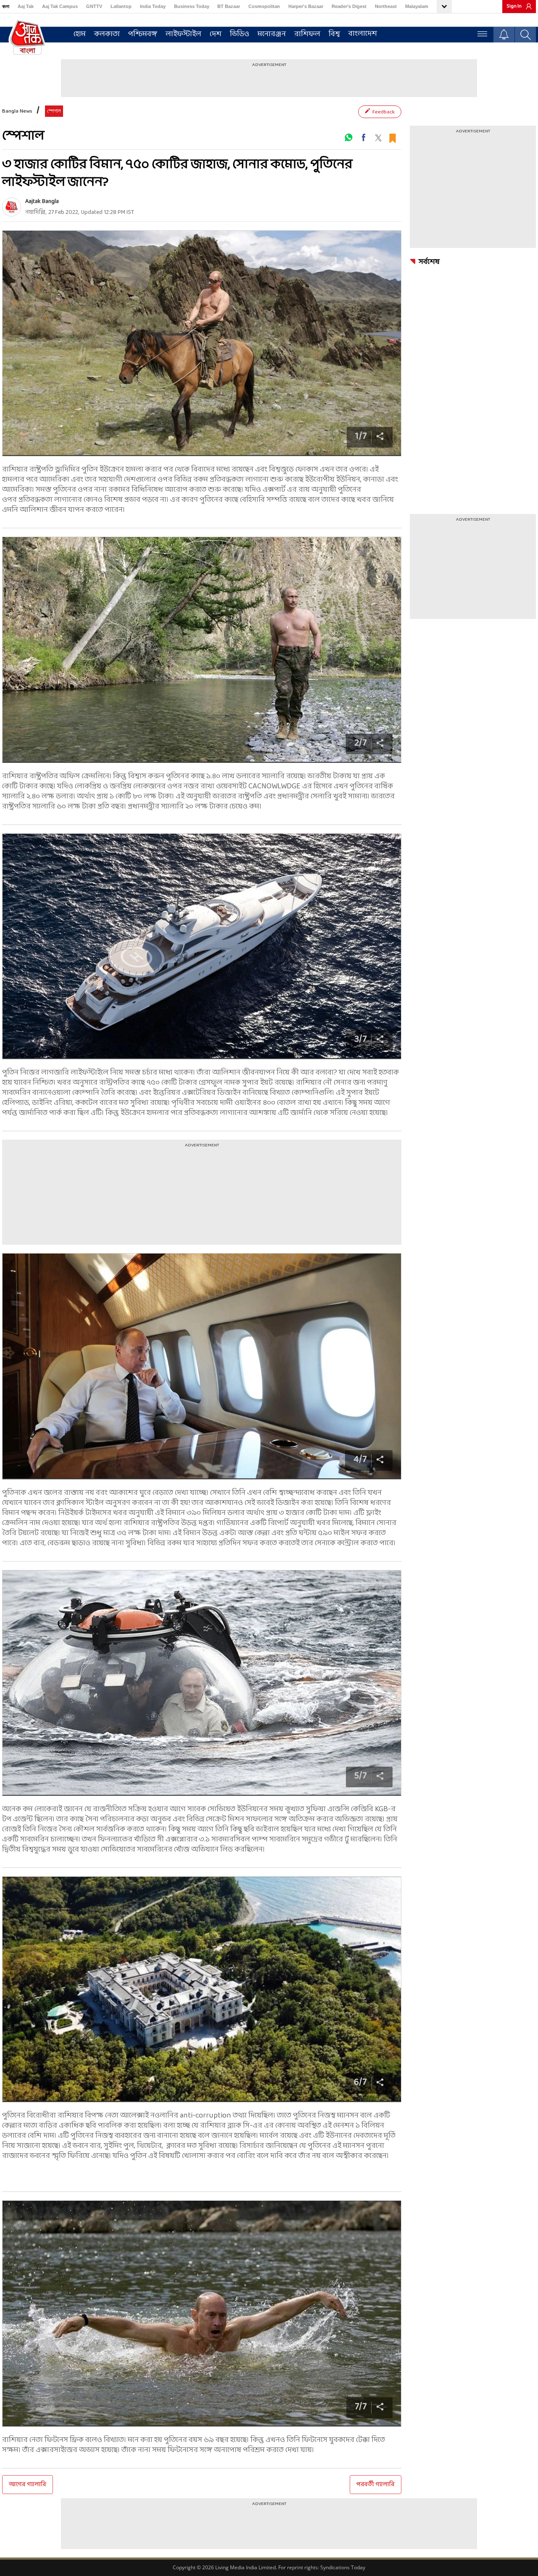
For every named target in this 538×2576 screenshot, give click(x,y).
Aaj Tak (26, 6)
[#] (348, 137)
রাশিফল (307, 34)
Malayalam (417, 6)
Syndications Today (343, 2567)
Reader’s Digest (349, 6)
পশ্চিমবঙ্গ (143, 34)
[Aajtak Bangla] (12, 207)
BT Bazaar (229, 6)
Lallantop (121, 6)
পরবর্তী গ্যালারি (376, 2485)
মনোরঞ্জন (272, 34)
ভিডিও (240, 34)
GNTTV (94, 6)
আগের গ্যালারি (28, 2485)
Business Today (192, 6)
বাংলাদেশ (363, 34)
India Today (153, 6)
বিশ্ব (334, 34)
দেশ (216, 34)
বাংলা (6, 6)
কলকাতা (107, 34)
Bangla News (17, 111)
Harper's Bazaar (306, 6)
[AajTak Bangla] (27, 37)
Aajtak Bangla (42, 201)
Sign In (514, 6)
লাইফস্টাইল (183, 34)
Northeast (386, 6)
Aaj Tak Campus (60, 6)
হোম (80, 34)
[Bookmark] (392, 137)
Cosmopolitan (264, 6)
